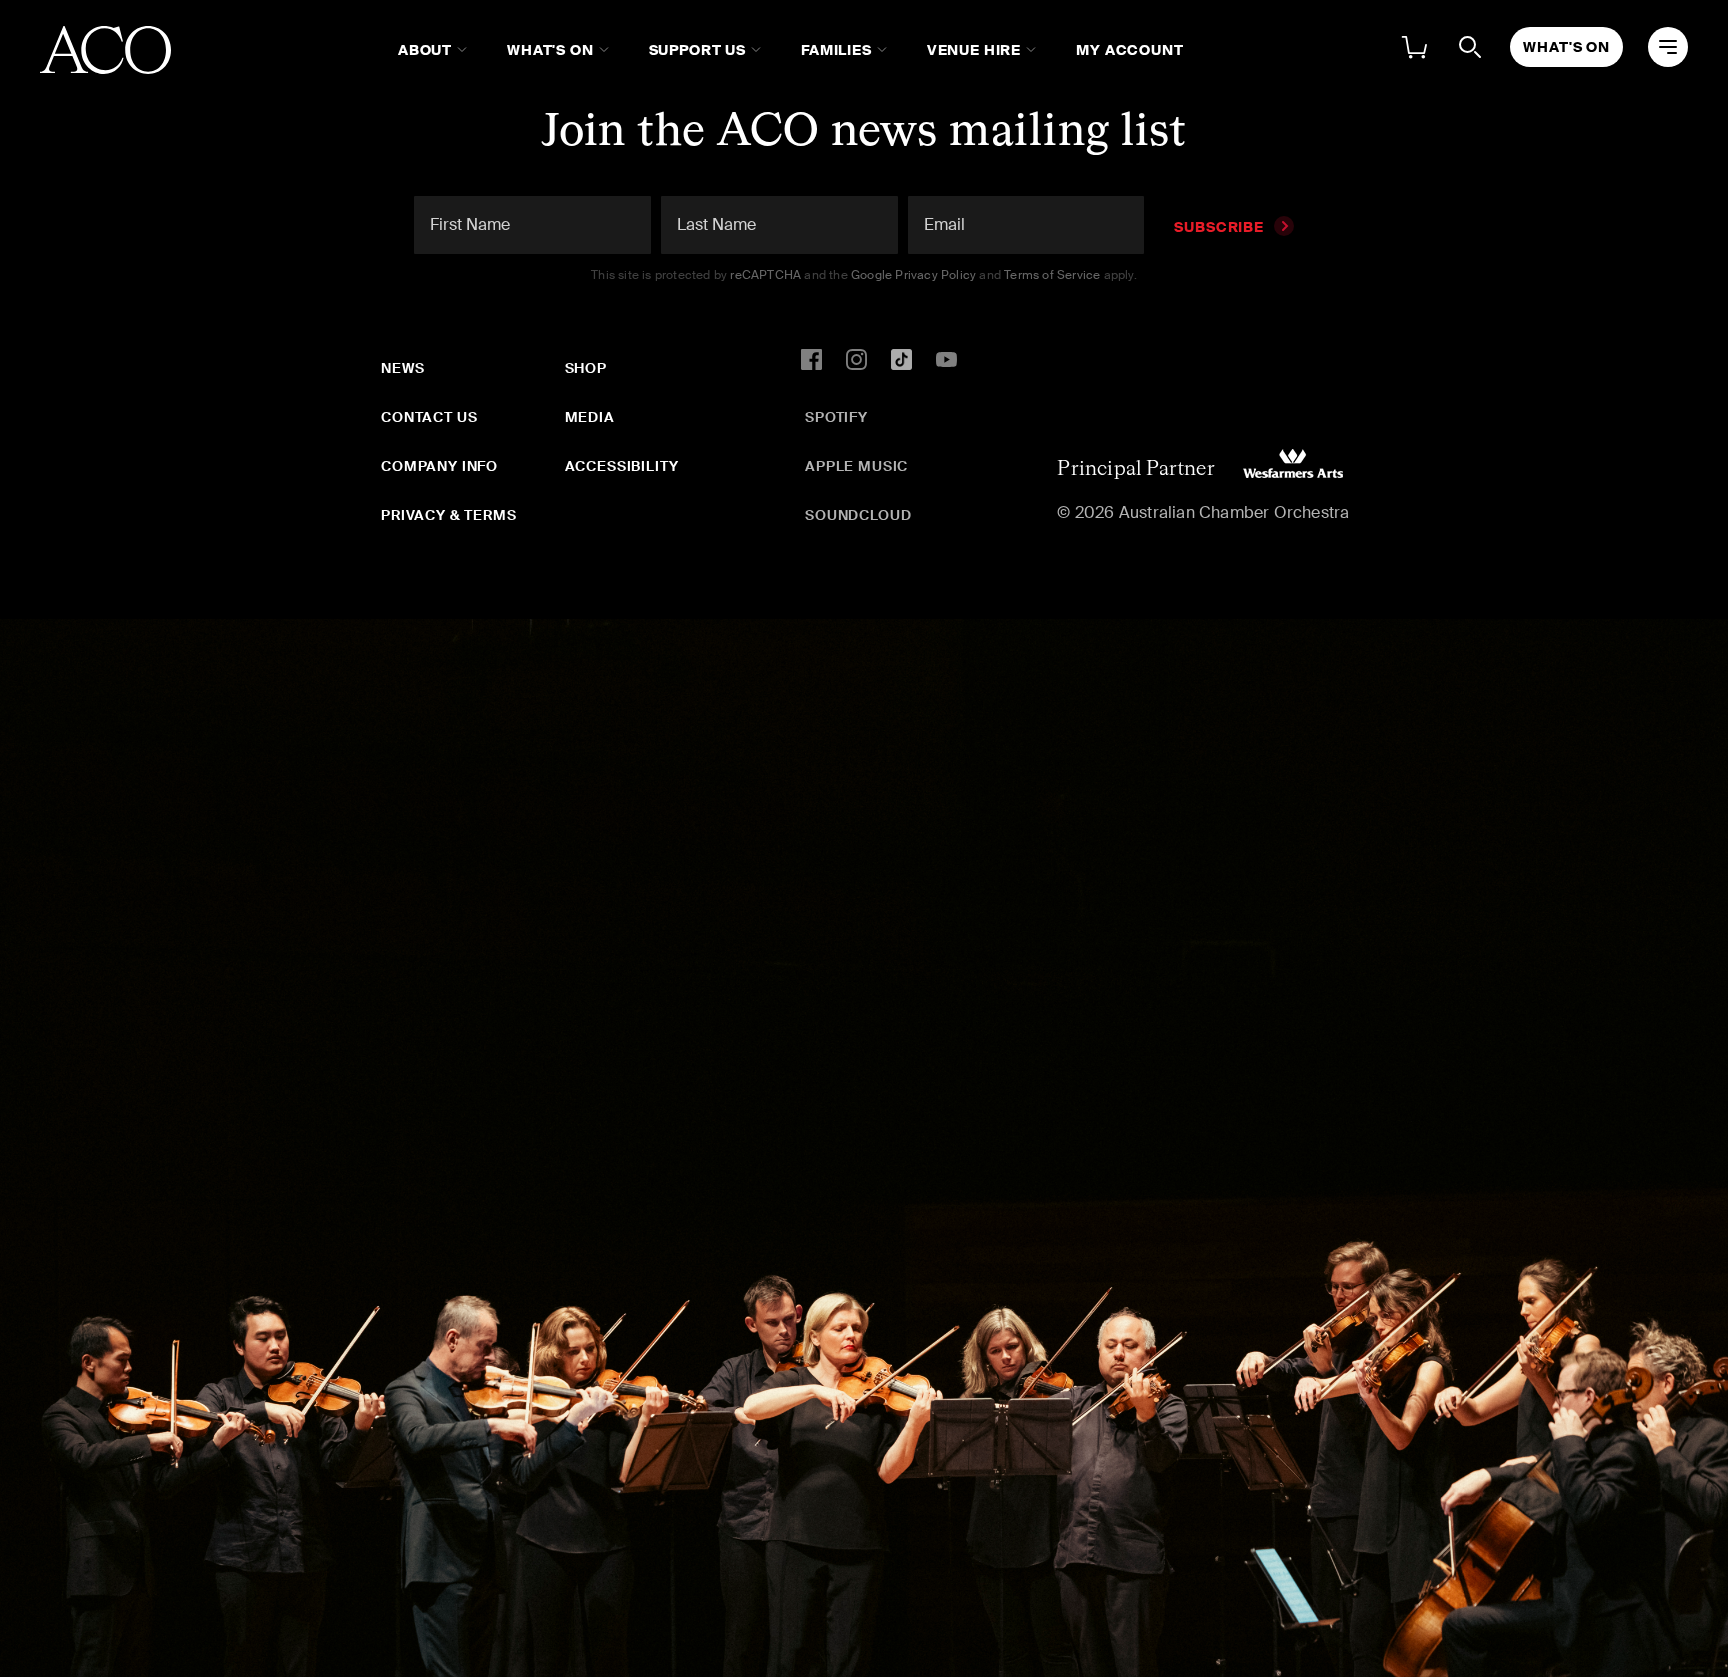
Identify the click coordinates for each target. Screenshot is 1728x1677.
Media (590, 417)
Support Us (697, 50)
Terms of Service (1052, 275)
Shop (586, 368)
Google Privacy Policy (913, 275)
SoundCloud (858, 515)
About (425, 50)
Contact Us (429, 417)
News (402, 368)
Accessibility (622, 466)
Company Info (439, 466)
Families (836, 50)
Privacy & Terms (449, 515)
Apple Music (856, 466)
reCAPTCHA (765, 275)
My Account (1129, 50)
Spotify (836, 417)
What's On (550, 50)
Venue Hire (974, 50)
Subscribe (1219, 227)
